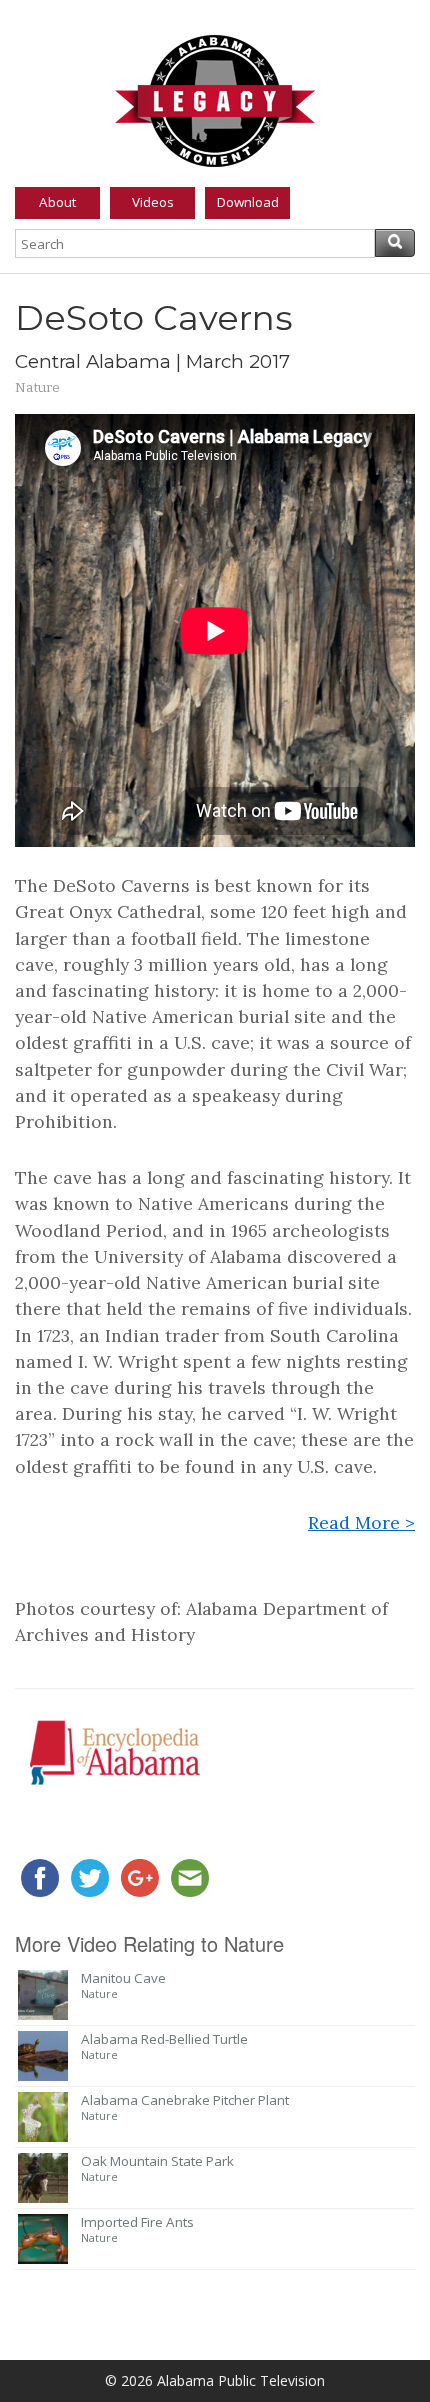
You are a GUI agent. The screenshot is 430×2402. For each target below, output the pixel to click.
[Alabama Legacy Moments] (215, 97)
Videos (153, 202)
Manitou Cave (123, 1978)
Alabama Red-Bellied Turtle (164, 2039)
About (57, 202)
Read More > (361, 1522)
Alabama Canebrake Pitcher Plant (185, 2100)
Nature (37, 387)
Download (248, 202)
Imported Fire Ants (137, 2222)
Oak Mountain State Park (157, 2161)
